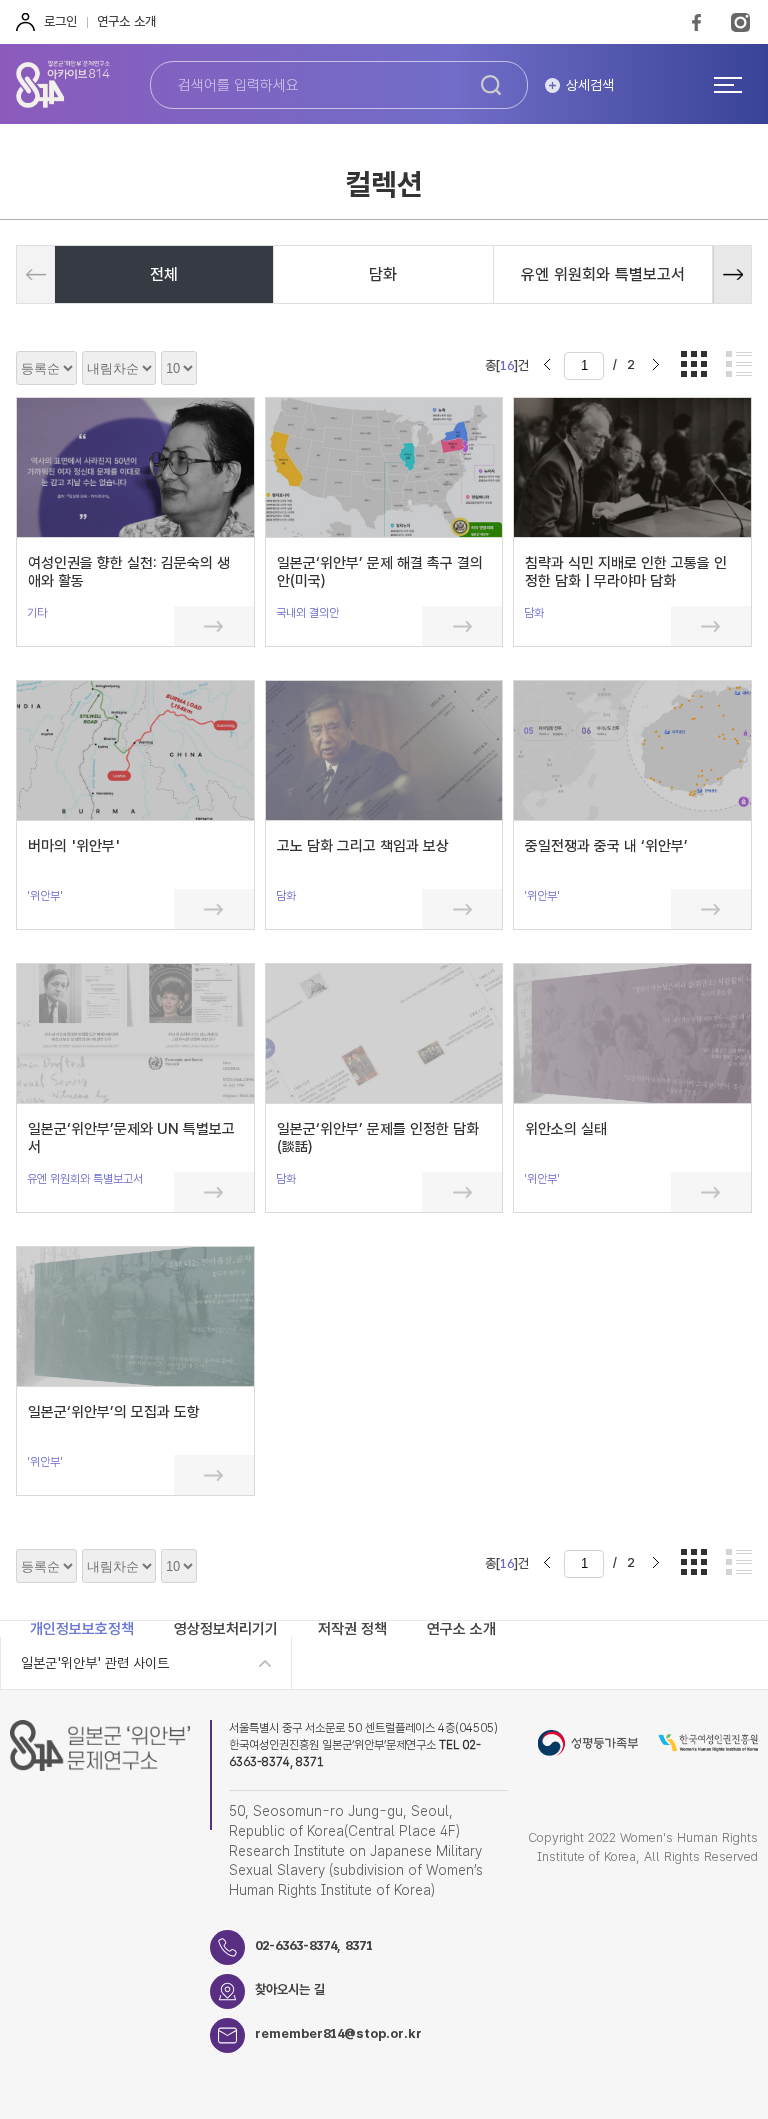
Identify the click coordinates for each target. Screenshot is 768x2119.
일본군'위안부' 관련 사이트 (95, 1663)
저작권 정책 (352, 1629)
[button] (732, 274)
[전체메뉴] (728, 84)
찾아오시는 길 (290, 1989)
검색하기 (491, 85)
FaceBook (696, 22)
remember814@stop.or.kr (338, 2033)
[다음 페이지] (656, 365)
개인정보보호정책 (82, 1629)
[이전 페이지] (547, 365)
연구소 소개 (126, 21)
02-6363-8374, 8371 (314, 1945)
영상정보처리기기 (226, 1629)
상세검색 (590, 85)
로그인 (60, 21)
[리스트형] (739, 365)
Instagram (740, 22)
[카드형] (694, 365)
